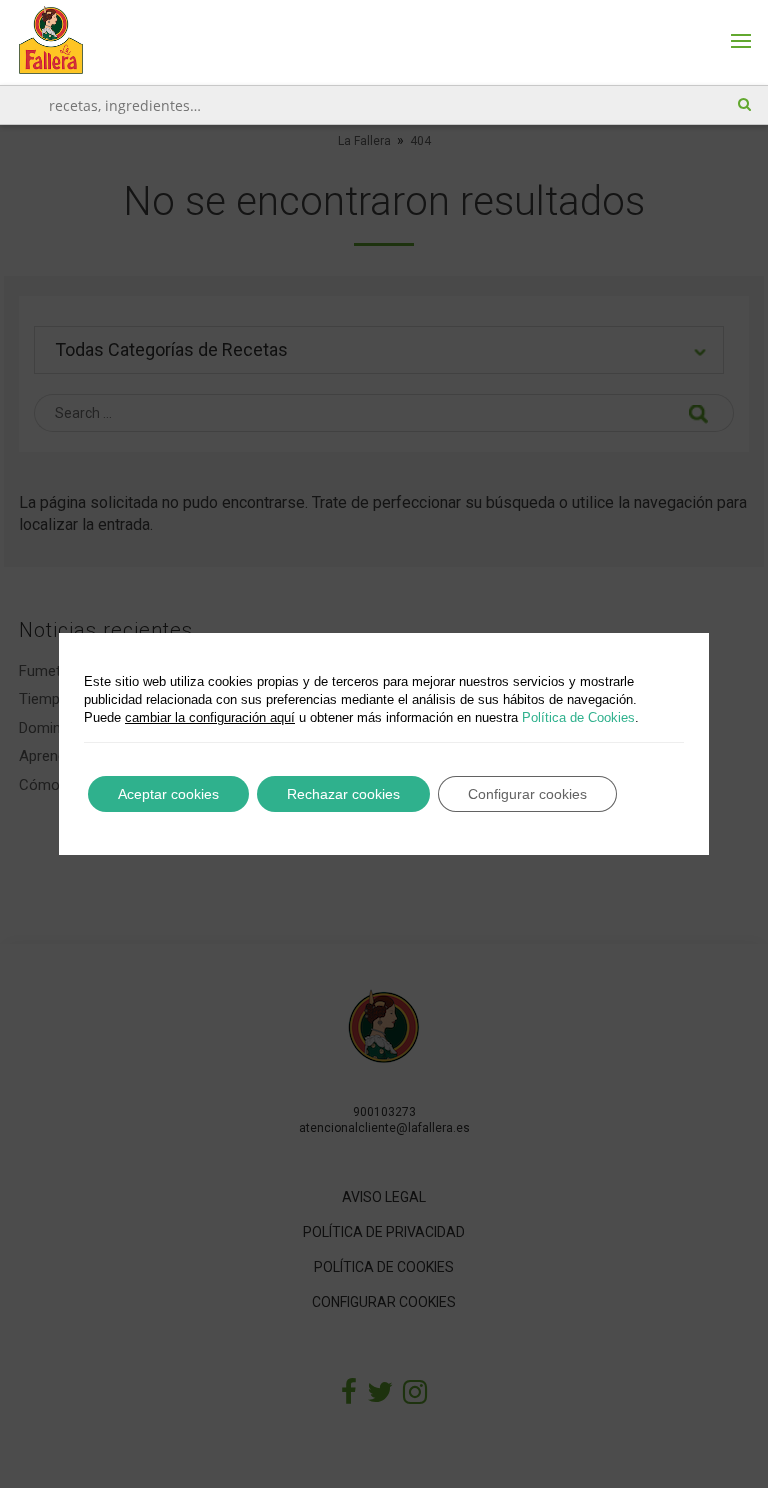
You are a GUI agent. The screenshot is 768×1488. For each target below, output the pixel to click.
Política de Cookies (578, 717)
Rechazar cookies (343, 794)
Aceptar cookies (168, 794)
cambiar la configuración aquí (210, 717)
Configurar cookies (527, 794)
